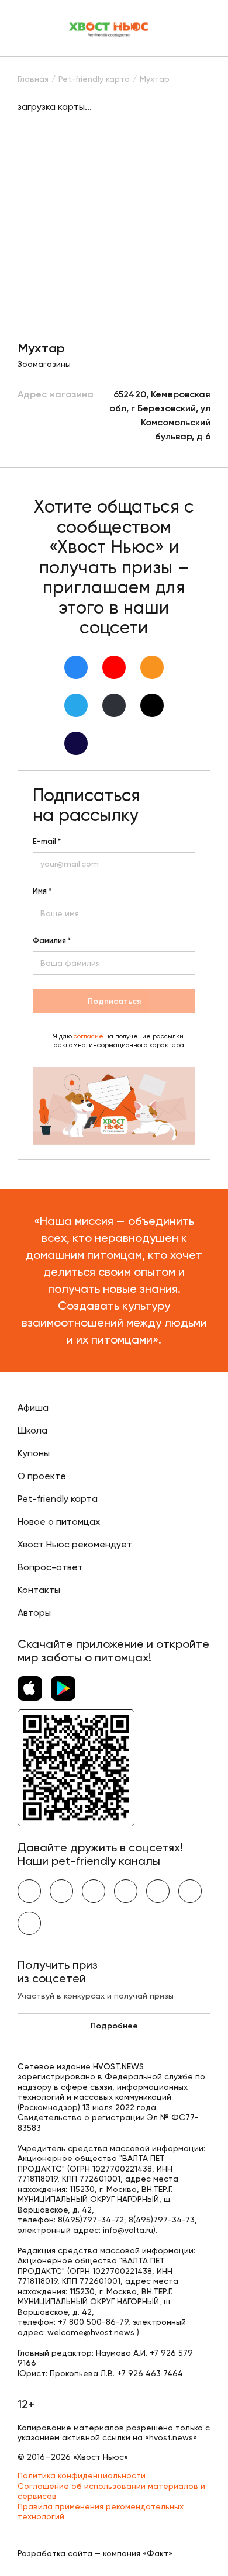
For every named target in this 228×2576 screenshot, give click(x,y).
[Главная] (109, 28)
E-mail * (47, 842)
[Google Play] (63, 1688)
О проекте (42, 1476)
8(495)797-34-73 (162, 2220)
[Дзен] (114, 705)
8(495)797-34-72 (91, 2220)
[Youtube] (114, 667)
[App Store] (30, 1688)
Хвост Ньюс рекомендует (75, 1544)
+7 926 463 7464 (150, 2373)
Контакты (39, 1590)
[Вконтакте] (76, 667)
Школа (32, 1430)
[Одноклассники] (152, 667)
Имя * (42, 891)
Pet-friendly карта (58, 1499)
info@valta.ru (128, 2230)
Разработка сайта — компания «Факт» (95, 2553)
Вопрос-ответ (50, 1567)
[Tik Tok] (152, 705)
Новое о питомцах (59, 1521)
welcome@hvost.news (91, 2332)
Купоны (34, 1453)
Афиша (33, 1408)
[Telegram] (76, 705)
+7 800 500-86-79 (93, 2322)
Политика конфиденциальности (82, 2475)
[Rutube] (76, 743)
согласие (89, 1036)
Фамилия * (52, 941)
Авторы (34, 1613)
